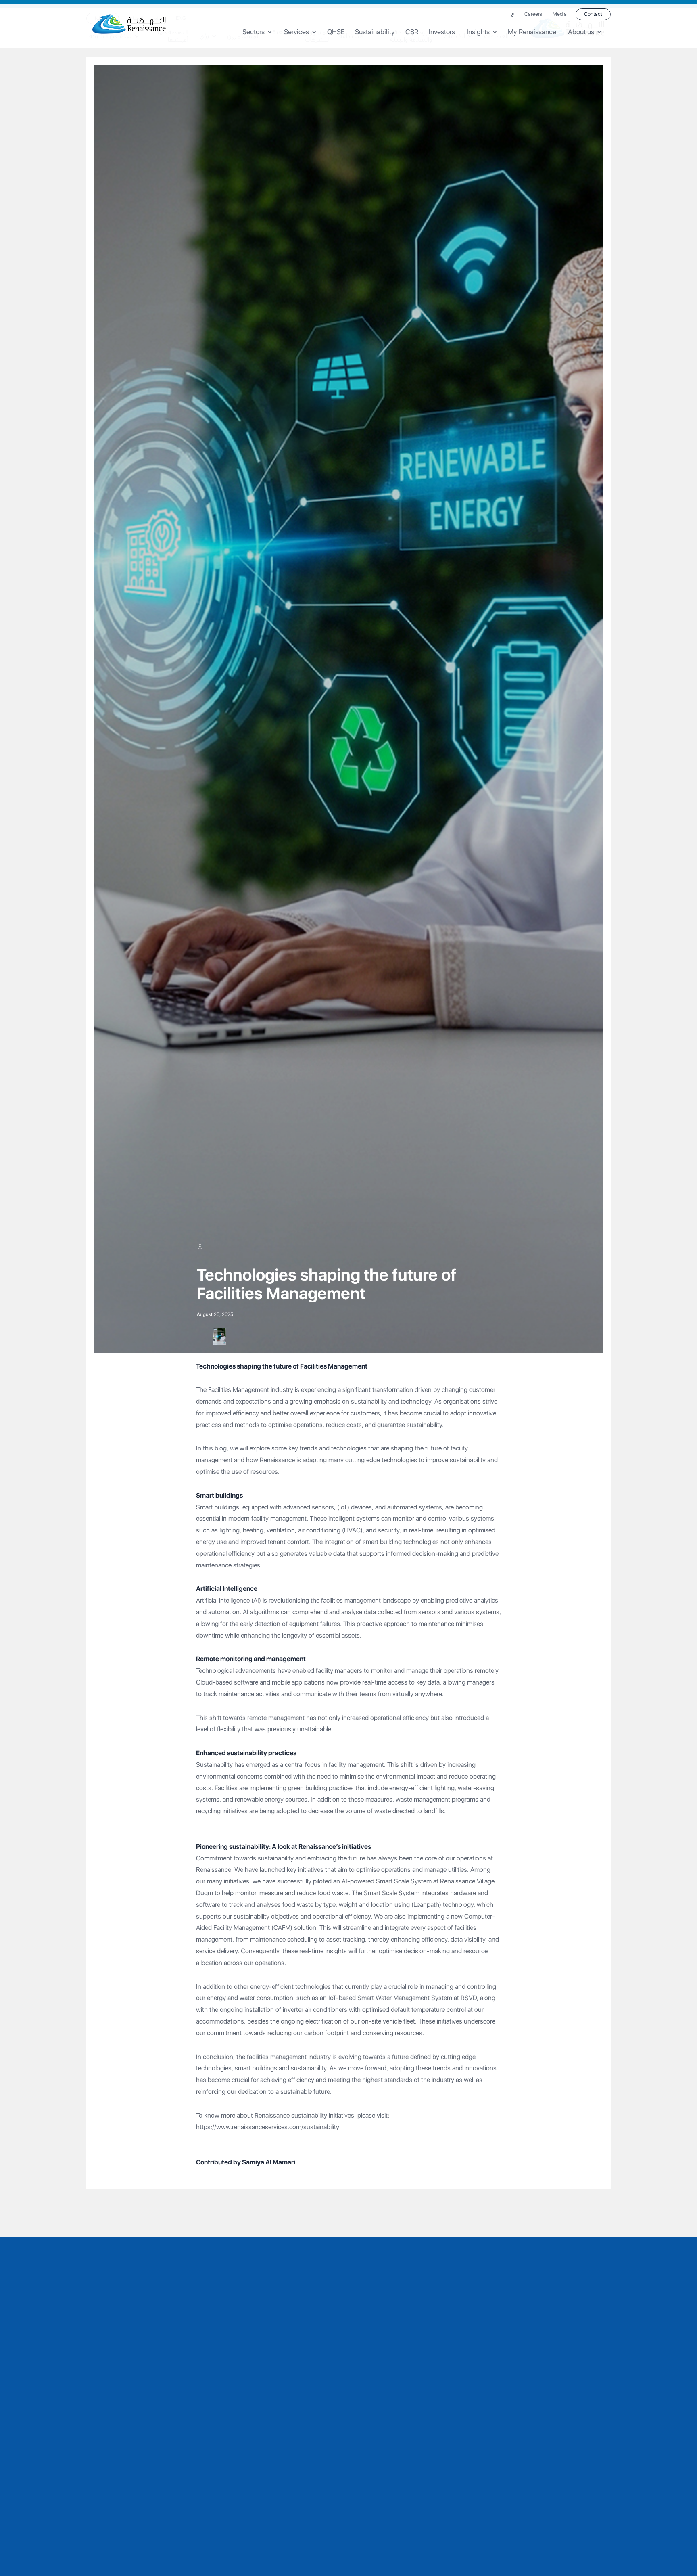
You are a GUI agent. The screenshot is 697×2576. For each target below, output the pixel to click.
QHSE (336, 32)
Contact (593, 14)
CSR (412, 32)
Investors (442, 32)
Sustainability (375, 32)
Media (560, 14)
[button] (260, 32)
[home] (129, 24)
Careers (533, 14)
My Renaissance (532, 32)
